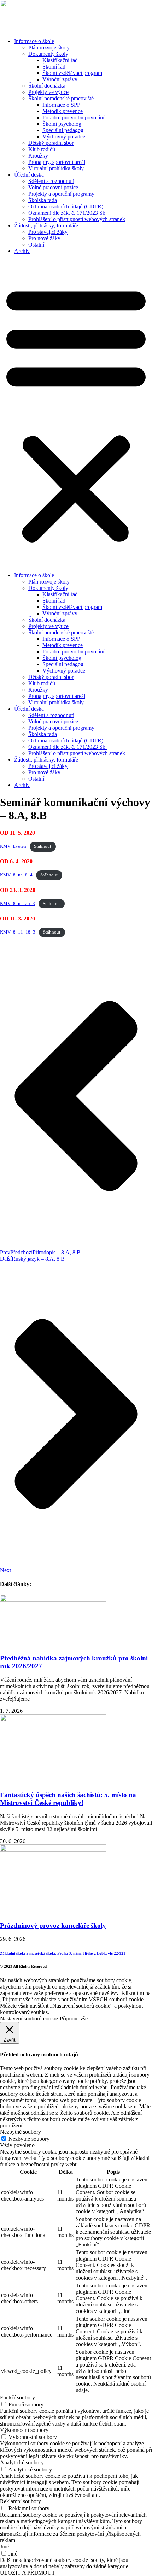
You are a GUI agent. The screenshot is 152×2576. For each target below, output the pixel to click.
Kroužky (38, 156)
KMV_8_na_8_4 (16, 875)
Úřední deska (29, 175)
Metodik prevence (63, 111)
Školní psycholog (62, 124)
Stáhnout (43, 846)
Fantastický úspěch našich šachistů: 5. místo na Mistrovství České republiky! (68, 1799)
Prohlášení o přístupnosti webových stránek (77, 219)
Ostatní (36, 245)
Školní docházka (47, 86)
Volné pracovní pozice (53, 187)
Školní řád (54, 67)
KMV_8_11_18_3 (18, 932)
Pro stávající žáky (48, 232)
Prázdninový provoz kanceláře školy (53, 1926)
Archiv (22, 251)
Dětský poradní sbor (51, 143)
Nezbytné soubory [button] (21, 2132)
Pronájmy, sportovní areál (57, 162)
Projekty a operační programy (61, 194)
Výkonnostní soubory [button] (24, 2430)
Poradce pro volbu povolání (73, 117)
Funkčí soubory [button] (17, 2397)
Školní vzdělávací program (72, 73)
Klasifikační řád (60, 60)
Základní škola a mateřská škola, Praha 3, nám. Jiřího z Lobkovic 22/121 (63, 1953)
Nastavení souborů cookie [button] (29, 2018)
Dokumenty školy (48, 54)
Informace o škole (34, 41)
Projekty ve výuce (48, 92)
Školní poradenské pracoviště (61, 98)
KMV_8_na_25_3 (17, 904)
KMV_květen (13, 846)
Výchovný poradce (64, 137)
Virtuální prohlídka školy (56, 168)
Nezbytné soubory (29, 2139)
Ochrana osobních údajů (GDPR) (66, 206)
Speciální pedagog (63, 130)
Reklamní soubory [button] (21, 2501)
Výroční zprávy (60, 79)
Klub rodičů (42, 149)
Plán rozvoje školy (49, 48)
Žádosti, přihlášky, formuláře (46, 226)
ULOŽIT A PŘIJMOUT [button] (28, 2573)
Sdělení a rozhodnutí (51, 181)
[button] (76, 413)
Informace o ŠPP (61, 105)
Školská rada (43, 200)
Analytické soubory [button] (22, 2462)
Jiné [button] (4, 2547)
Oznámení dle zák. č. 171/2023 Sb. (68, 213)
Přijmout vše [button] (74, 2018)
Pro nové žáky (44, 238)
